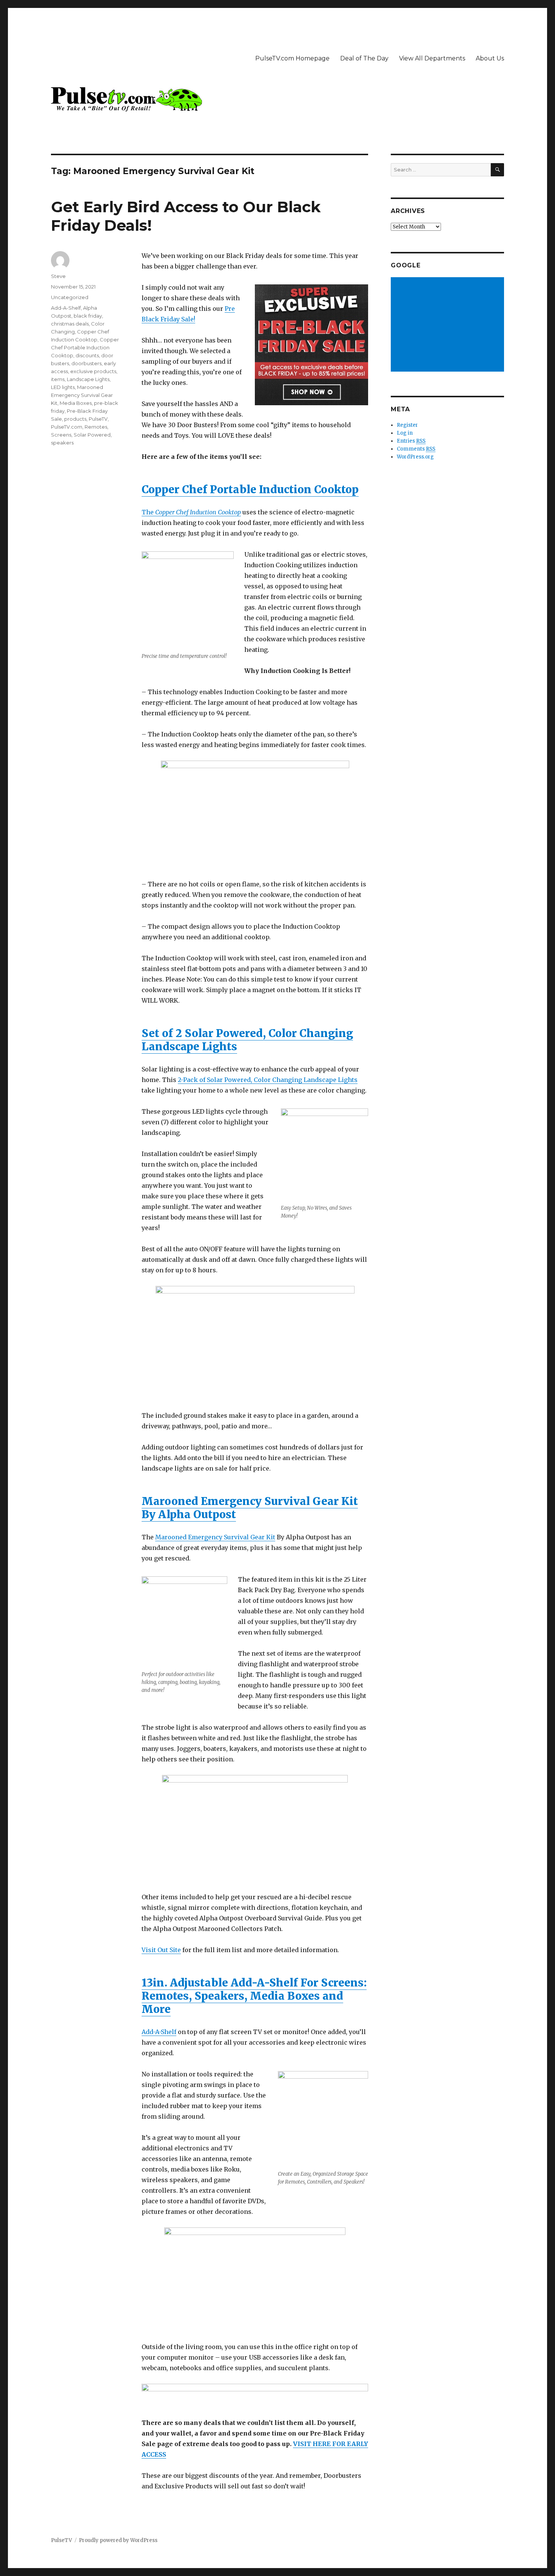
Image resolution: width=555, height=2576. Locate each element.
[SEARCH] (497, 170)
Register (407, 425)
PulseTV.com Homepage (292, 58)
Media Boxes (76, 403)
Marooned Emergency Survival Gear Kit (215, 1537)
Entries (411, 441)
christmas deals (70, 324)
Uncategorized (70, 297)
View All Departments (432, 58)
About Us (490, 58)
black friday (88, 316)
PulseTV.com (67, 427)
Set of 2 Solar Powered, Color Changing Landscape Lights (247, 1040)
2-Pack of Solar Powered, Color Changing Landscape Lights (268, 1080)
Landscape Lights (88, 379)
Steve (58, 276)
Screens (61, 435)
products (75, 419)
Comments (416, 449)
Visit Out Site (161, 1950)
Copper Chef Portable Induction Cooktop (250, 489)
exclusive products (93, 371)
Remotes (96, 427)
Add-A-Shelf (159, 2032)
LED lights (63, 387)
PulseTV (98, 419)
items (58, 379)
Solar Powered (92, 435)
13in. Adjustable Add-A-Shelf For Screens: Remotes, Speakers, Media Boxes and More (254, 1996)
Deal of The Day (364, 58)
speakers (62, 443)
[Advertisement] (449, 325)
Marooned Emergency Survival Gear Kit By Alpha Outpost (250, 1508)
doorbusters (86, 363)
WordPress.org (415, 457)
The (191, 512)
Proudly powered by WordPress (118, 2540)
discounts (87, 355)
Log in (405, 433)
